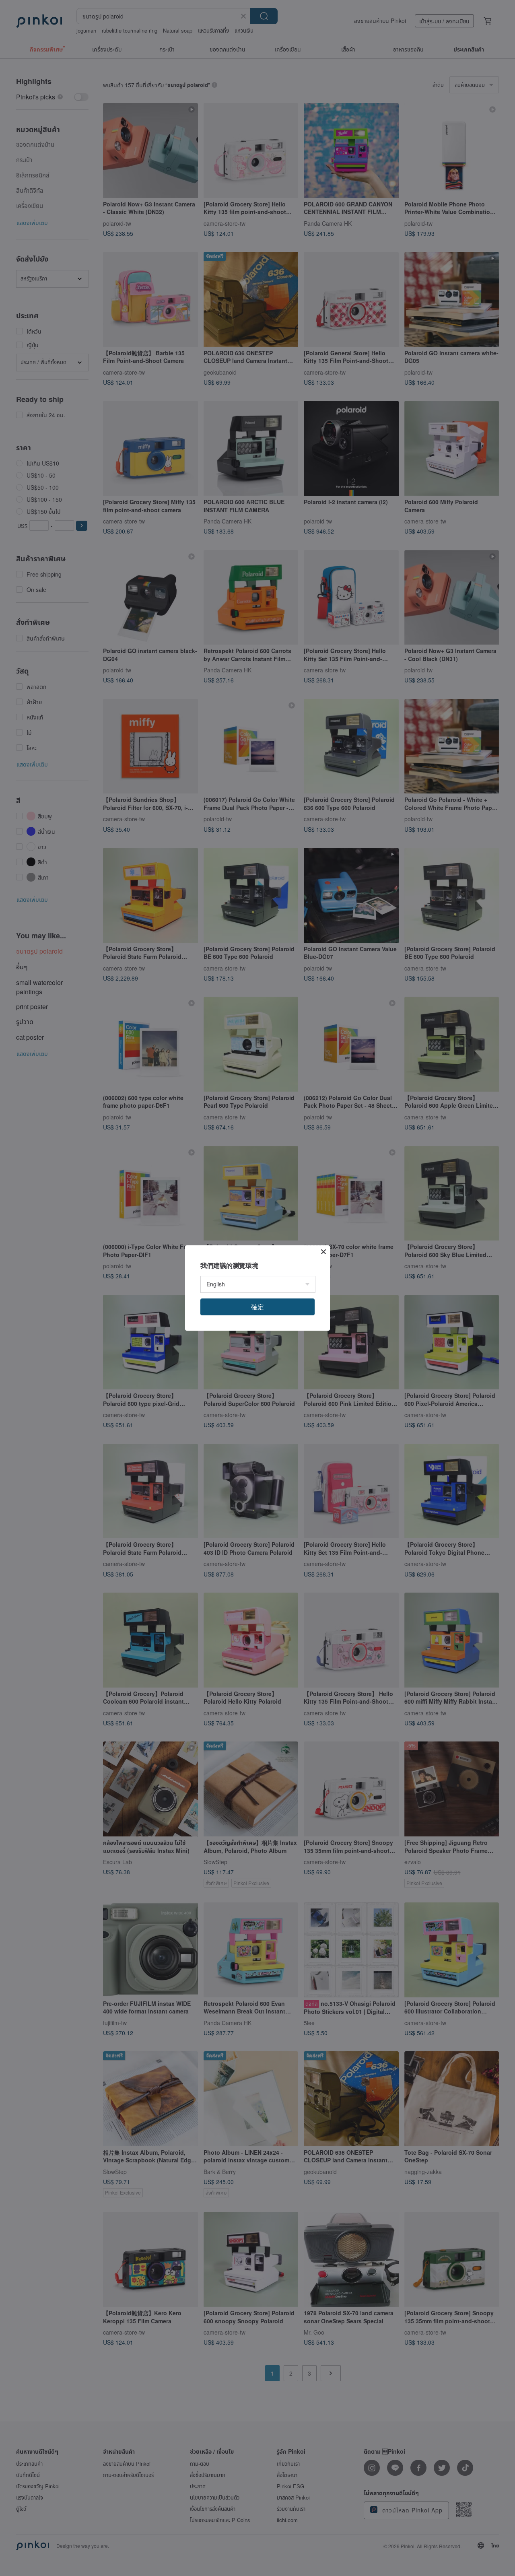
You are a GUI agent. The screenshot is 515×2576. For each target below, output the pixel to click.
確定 (257, 1307)
